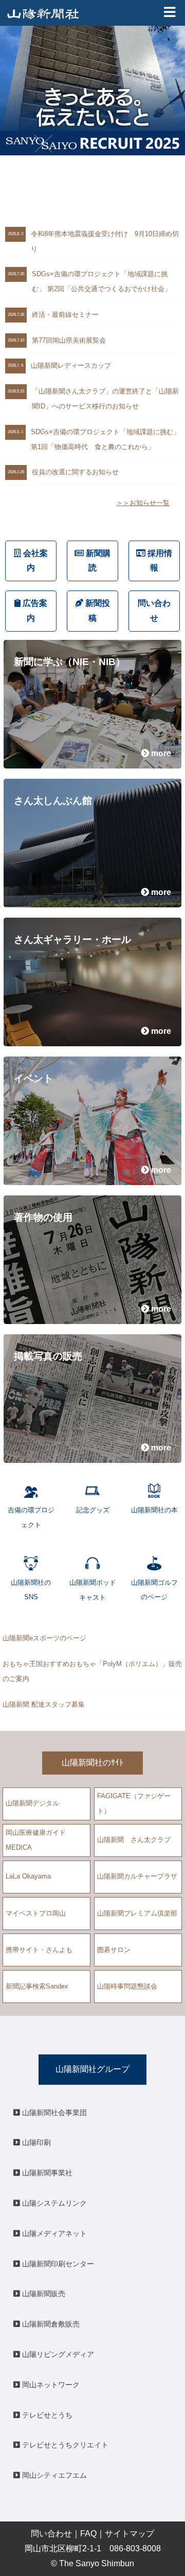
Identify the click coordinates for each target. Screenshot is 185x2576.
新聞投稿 (97, 611)
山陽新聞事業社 (46, 2173)
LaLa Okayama (28, 1876)
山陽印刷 (35, 2142)
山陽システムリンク (53, 2203)
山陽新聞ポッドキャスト (93, 1590)
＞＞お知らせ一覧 (143, 503)
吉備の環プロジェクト (31, 1517)
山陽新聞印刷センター (57, 2264)
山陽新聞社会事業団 (53, 2113)
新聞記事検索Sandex (37, 1986)
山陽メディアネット (53, 2233)
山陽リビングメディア (57, 2354)
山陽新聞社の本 (154, 1510)
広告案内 (34, 611)
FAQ (88, 2534)
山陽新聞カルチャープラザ (137, 1876)
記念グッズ (93, 1510)
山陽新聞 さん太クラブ (134, 1840)
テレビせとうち (46, 2415)
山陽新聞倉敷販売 (50, 2324)
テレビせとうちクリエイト (64, 2445)
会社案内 (34, 561)
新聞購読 (97, 561)
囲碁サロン (114, 1950)
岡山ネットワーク (50, 2385)
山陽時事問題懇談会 (127, 1986)
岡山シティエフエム (53, 2475)
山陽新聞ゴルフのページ (154, 1590)
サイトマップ (129, 2534)
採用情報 (159, 561)
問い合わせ (154, 611)
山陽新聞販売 (43, 2294)
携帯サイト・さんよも (39, 1950)
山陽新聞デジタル (32, 1803)
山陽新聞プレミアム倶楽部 (137, 1913)
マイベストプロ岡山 (36, 1913)
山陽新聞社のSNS (31, 1590)
